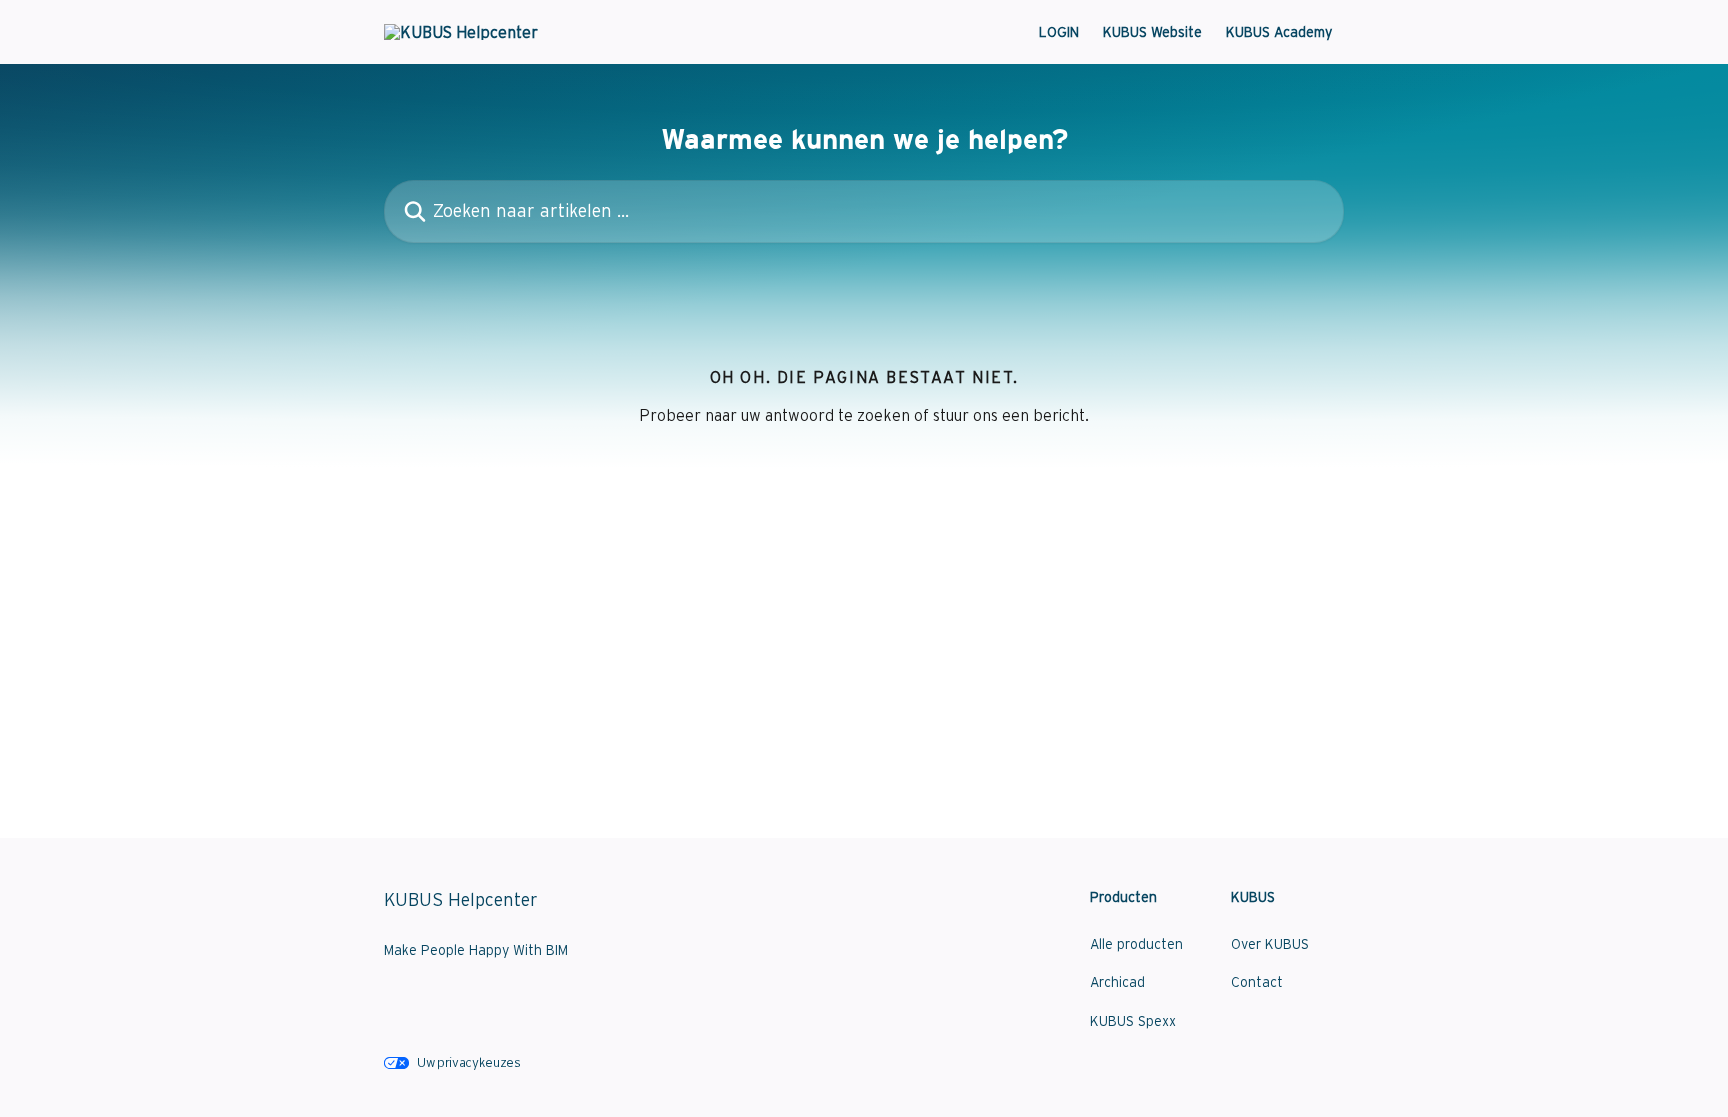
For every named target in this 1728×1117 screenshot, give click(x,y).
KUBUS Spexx (1133, 1021)
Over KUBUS (1270, 944)
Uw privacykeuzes (469, 1062)
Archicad (1117, 982)
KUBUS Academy (1279, 32)
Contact (1257, 982)
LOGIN (1059, 32)
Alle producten (1136, 944)
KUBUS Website (1152, 32)
